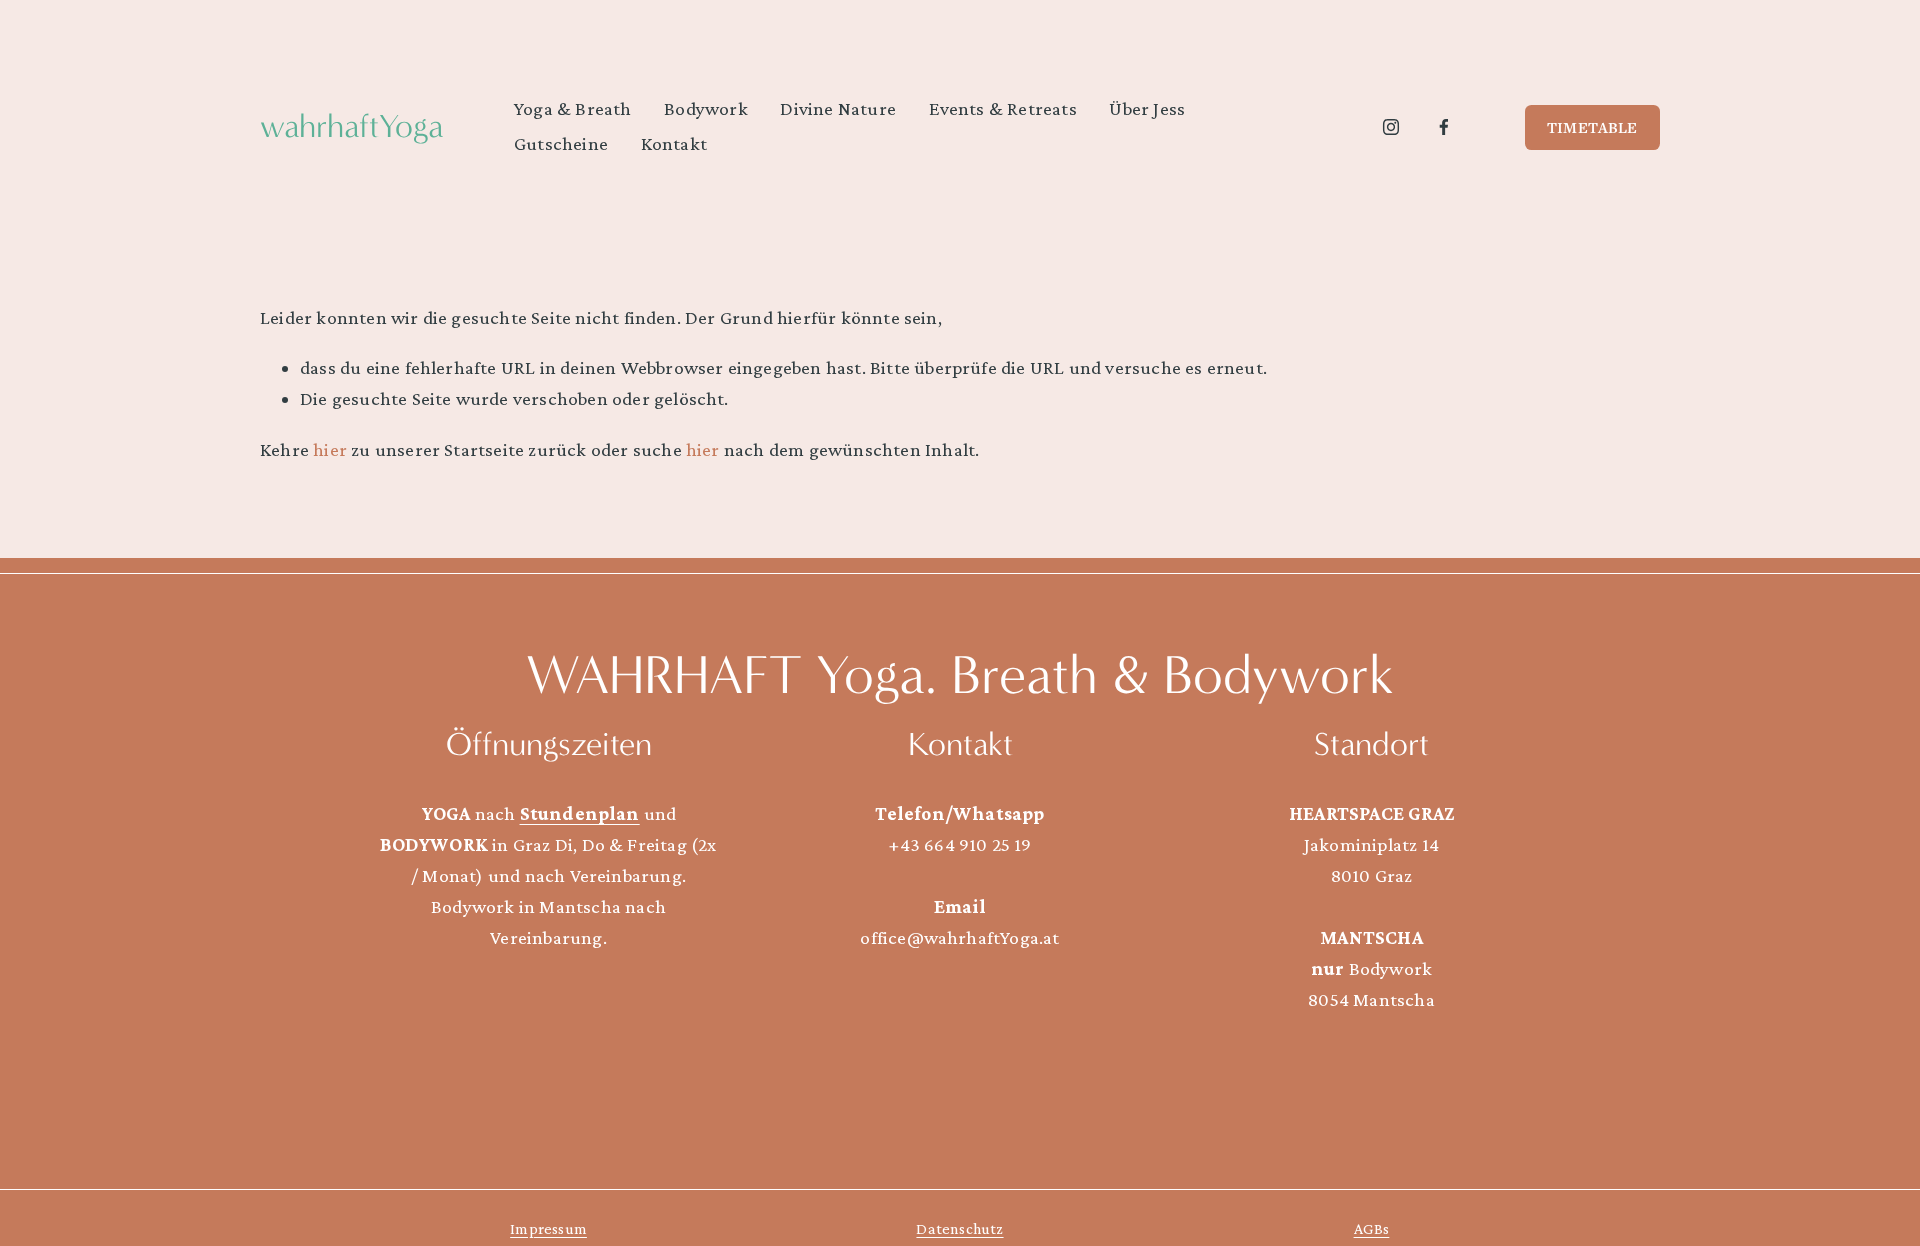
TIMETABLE (1592, 127)
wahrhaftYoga (351, 126)
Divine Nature (838, 108)
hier (330, 449)
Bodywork (706, 108)
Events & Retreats (1003, 108)
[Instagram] (1391, 127)
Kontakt (674, 143)
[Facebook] (1444, 127)
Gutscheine (561, 143)
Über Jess (1147, 108)
